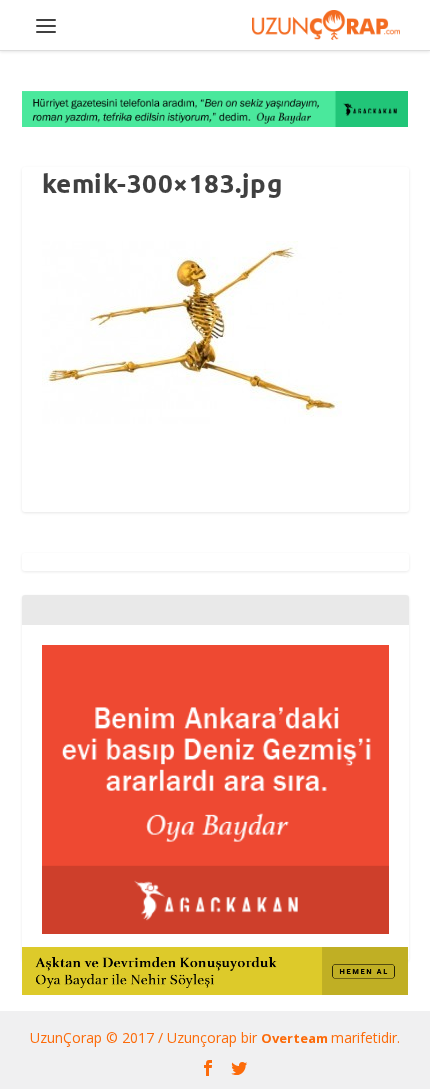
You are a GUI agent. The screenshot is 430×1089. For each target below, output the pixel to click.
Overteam (296, 1038)
